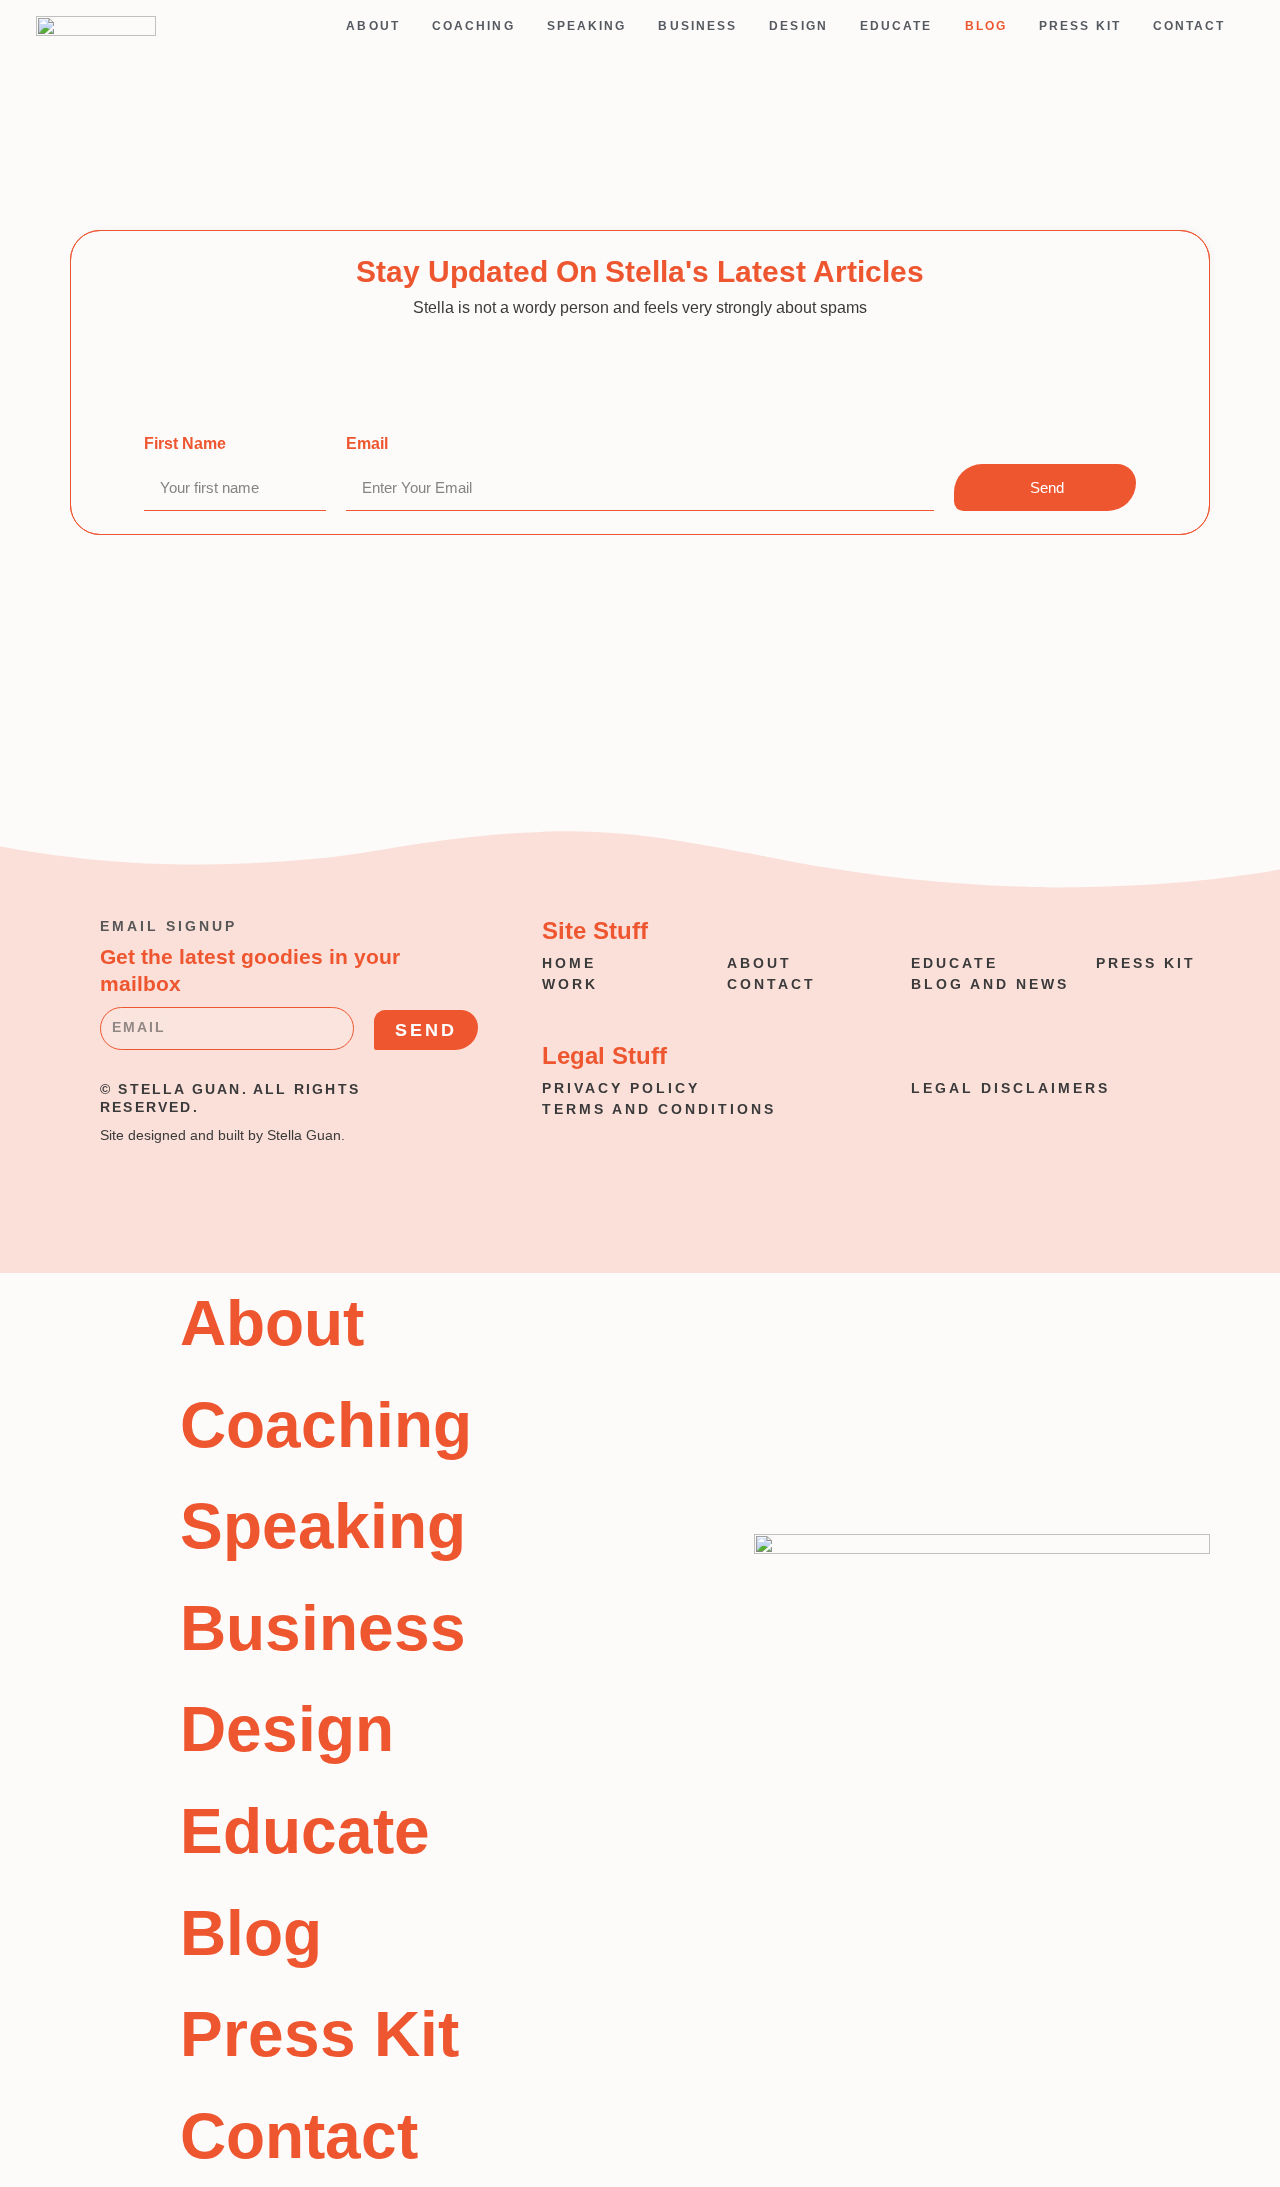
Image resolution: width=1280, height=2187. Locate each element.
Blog (986, 26)
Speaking (587, 26)
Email (367, 443)
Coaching (473, 26)
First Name (185, 443)
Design (798, 26)
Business (697, 26)
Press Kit (1080, 26)
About (373, 26)
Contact (1189, 26)
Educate (896, 26)
